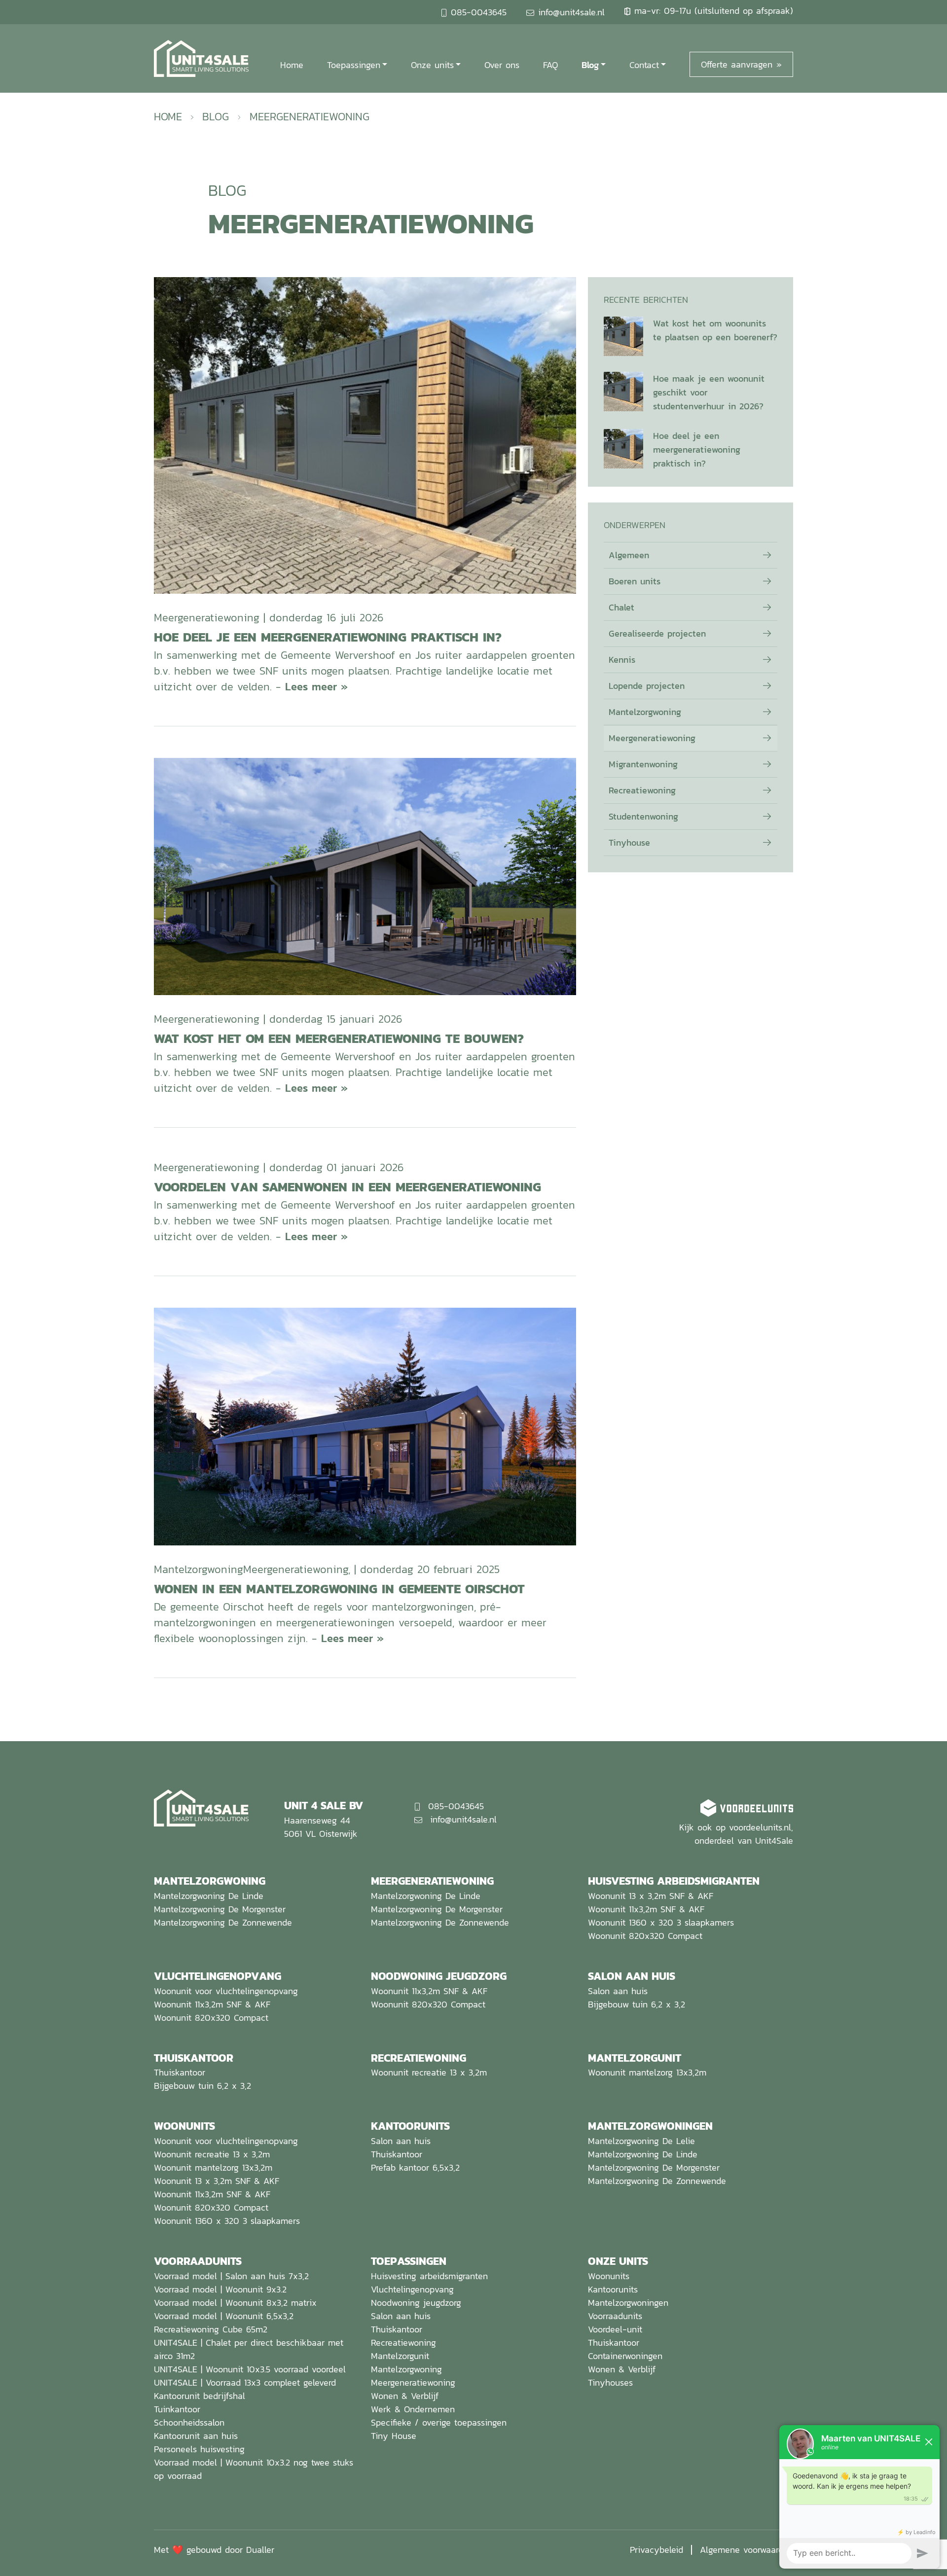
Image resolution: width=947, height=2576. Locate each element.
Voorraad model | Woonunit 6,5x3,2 (224, 2316)
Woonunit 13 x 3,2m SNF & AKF (651, 1896)
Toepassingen (354, 65)
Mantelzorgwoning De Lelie (641, 2141)
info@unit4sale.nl (571, 12)
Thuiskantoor (180, 2072)
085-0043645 (479, 12)
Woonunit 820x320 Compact (645, 1936)
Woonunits (609, 2276)
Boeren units (635, 581)
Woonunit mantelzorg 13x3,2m (647, 2072)
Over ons (502, 65)
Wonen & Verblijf (405, 2396)
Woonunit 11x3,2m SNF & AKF (646, 1909)
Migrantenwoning (643, 764)
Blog (590, 65)
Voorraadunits (615, 2316)
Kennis (622, 660)
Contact (644, 65)
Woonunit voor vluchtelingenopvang (226, 1991)
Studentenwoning (643, 816)
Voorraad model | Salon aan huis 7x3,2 (231, 2276)
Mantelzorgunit (400, 2356)
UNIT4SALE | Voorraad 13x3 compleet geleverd (245, 2382)
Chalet (621, 607)
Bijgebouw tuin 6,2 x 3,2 (637, 2004)
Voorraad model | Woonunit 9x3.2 (220, 2289)
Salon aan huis (618, 1991)
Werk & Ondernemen (413, 2409)
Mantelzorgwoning (645, 712)
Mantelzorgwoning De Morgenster (220, 1909)
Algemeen (629, 555)
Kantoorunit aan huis (196, 2436)
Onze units (432, 65)
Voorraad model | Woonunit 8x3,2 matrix (235, 2303)
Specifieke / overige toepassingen (439, 2422)
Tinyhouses (610, 2382)
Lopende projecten (647, 686)
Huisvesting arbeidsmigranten (429, 2276)
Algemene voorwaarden (747, 2550)
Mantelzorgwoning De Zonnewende (223, 1922)
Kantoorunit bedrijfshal (200, 2396)
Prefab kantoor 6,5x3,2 (415, 2167)
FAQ (550, 65)
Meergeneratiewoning (652, 738)
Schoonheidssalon (189, 2422)
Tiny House (394, 2436)
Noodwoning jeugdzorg (416, 2303)
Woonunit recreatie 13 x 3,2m (429, 2072)
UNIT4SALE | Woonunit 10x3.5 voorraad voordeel (250, 2369)
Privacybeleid (656, 2550)
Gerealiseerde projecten (657, 633)
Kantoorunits (613, 2289)
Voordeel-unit (615, 2329)
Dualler (260, 2550)
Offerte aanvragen (737, 64)
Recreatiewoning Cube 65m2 (211, 2329)
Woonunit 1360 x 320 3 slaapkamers (661, 1922)
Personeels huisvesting (199, 2449)
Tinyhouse (629, 842)
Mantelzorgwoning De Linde (209, 1896)
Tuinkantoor (177, 2409)
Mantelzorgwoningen (628, 2303)
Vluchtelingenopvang (412, 2289)
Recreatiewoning (642, 790)
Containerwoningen (625, 2356)
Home (292, 65)
